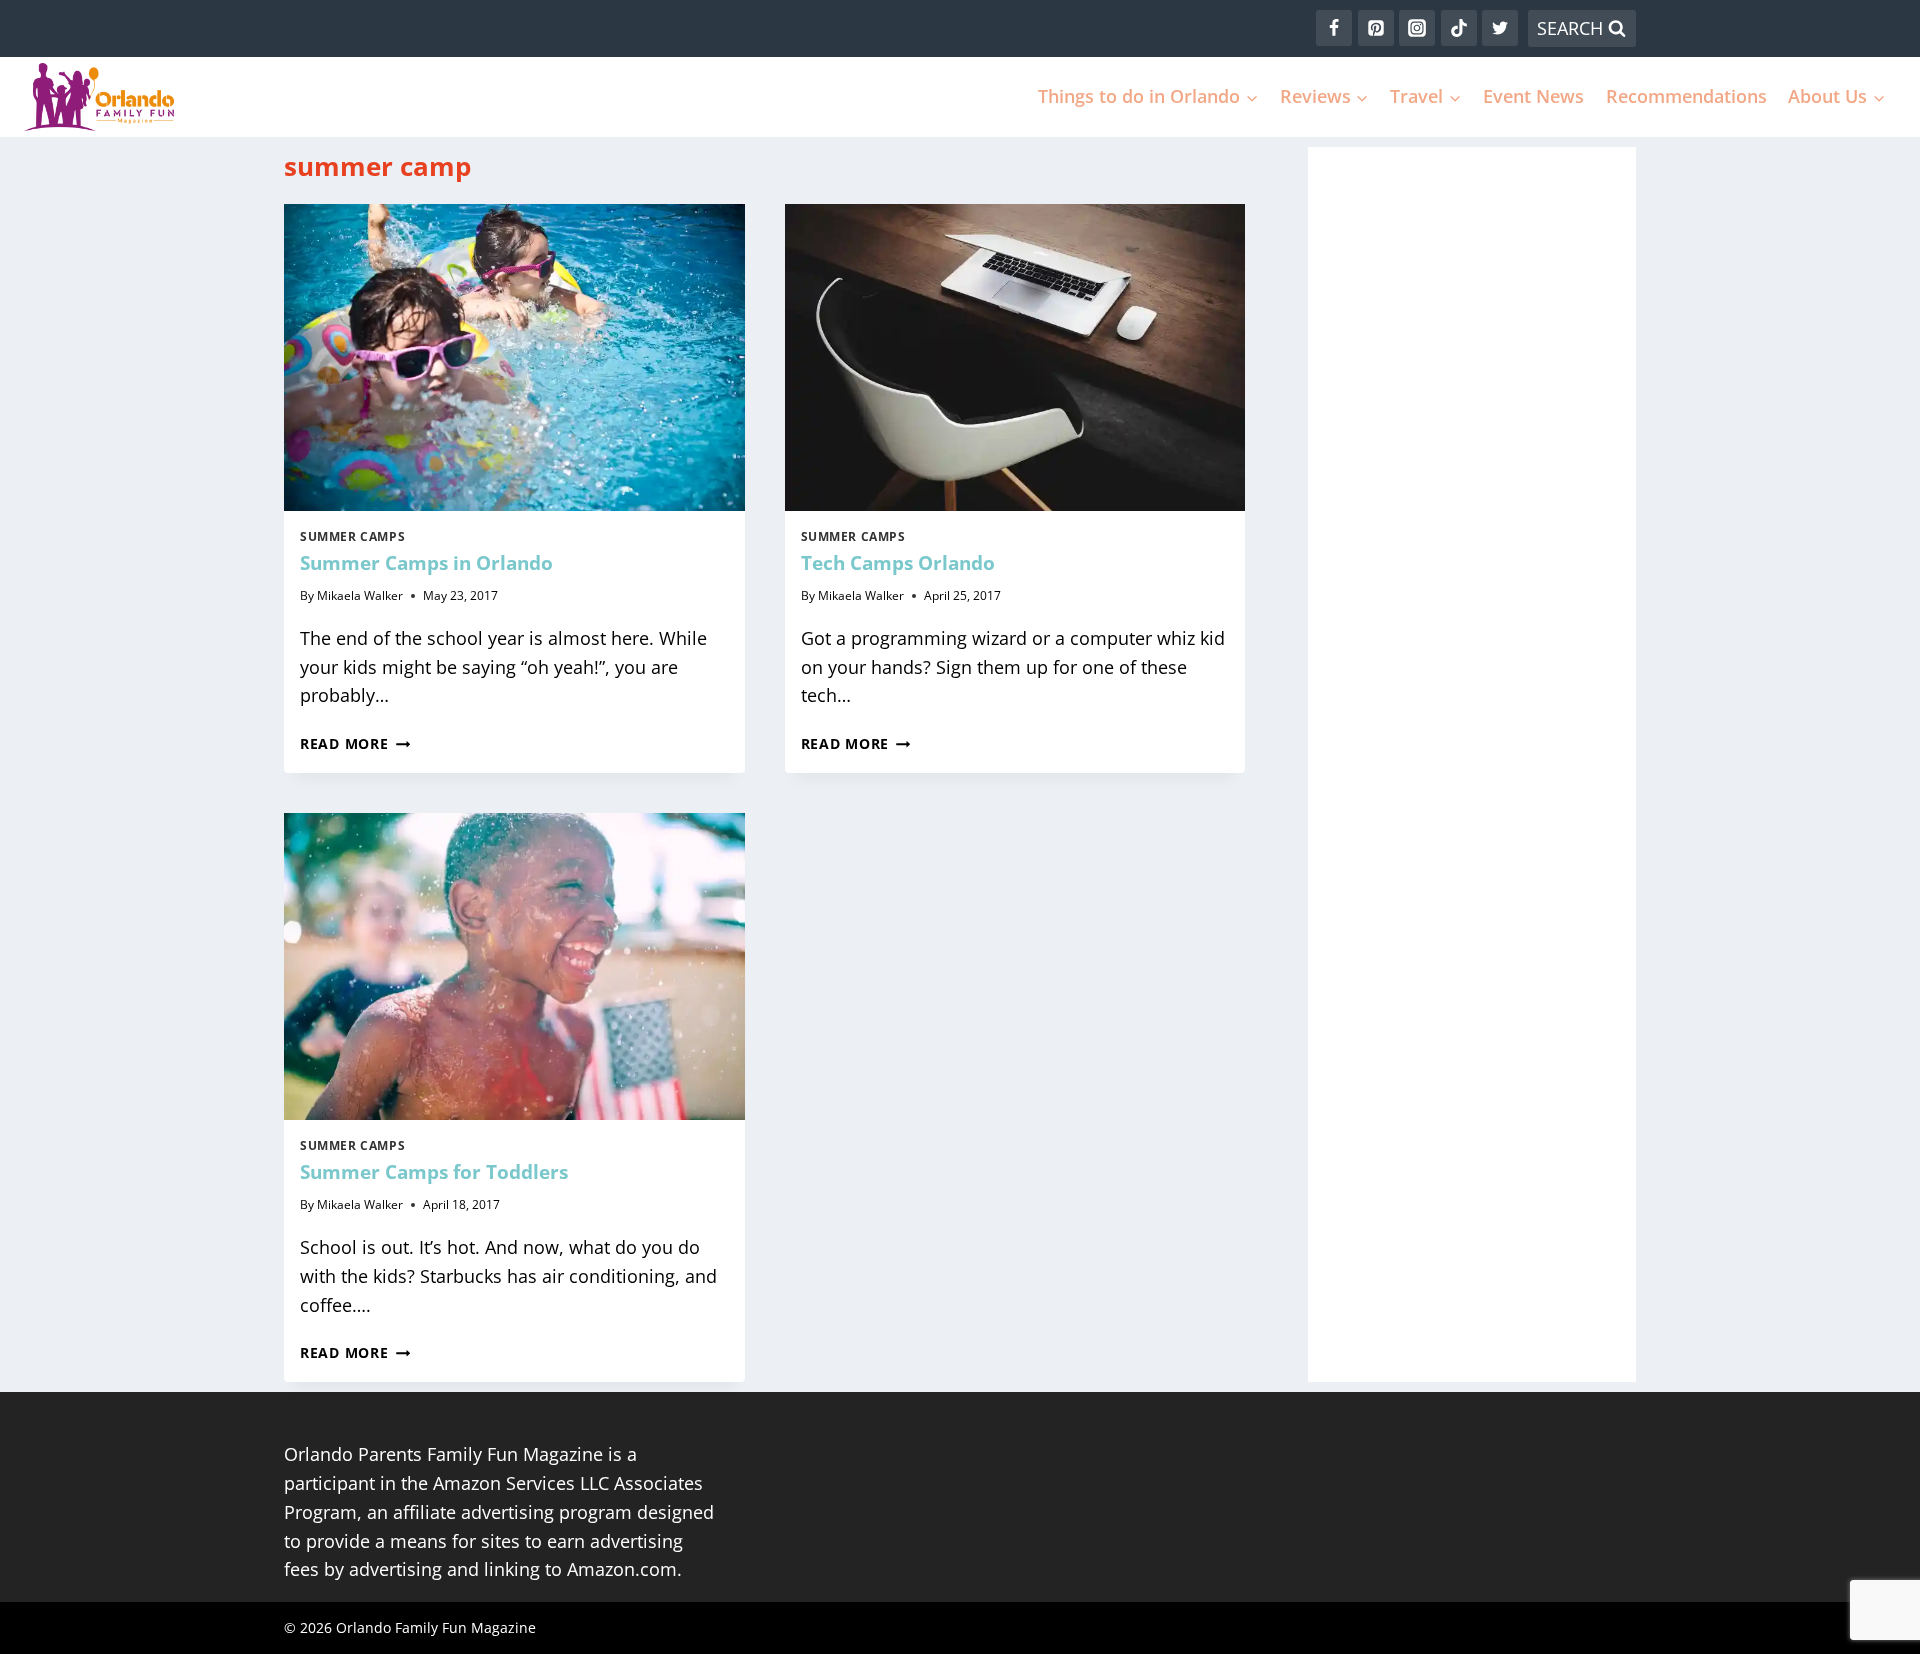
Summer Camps (352, 536)
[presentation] (514, 357)
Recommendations (1686, 96)
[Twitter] (1500, 28)
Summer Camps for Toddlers (434, 1172)
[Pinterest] (1376, 28)
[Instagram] (1417, 28)
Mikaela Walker (360, 595)
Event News (1533, 96)
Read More (355, 743)
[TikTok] (1459, 28)
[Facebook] (1334, 28)
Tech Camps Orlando (898, 563)
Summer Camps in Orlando (426, 563)
